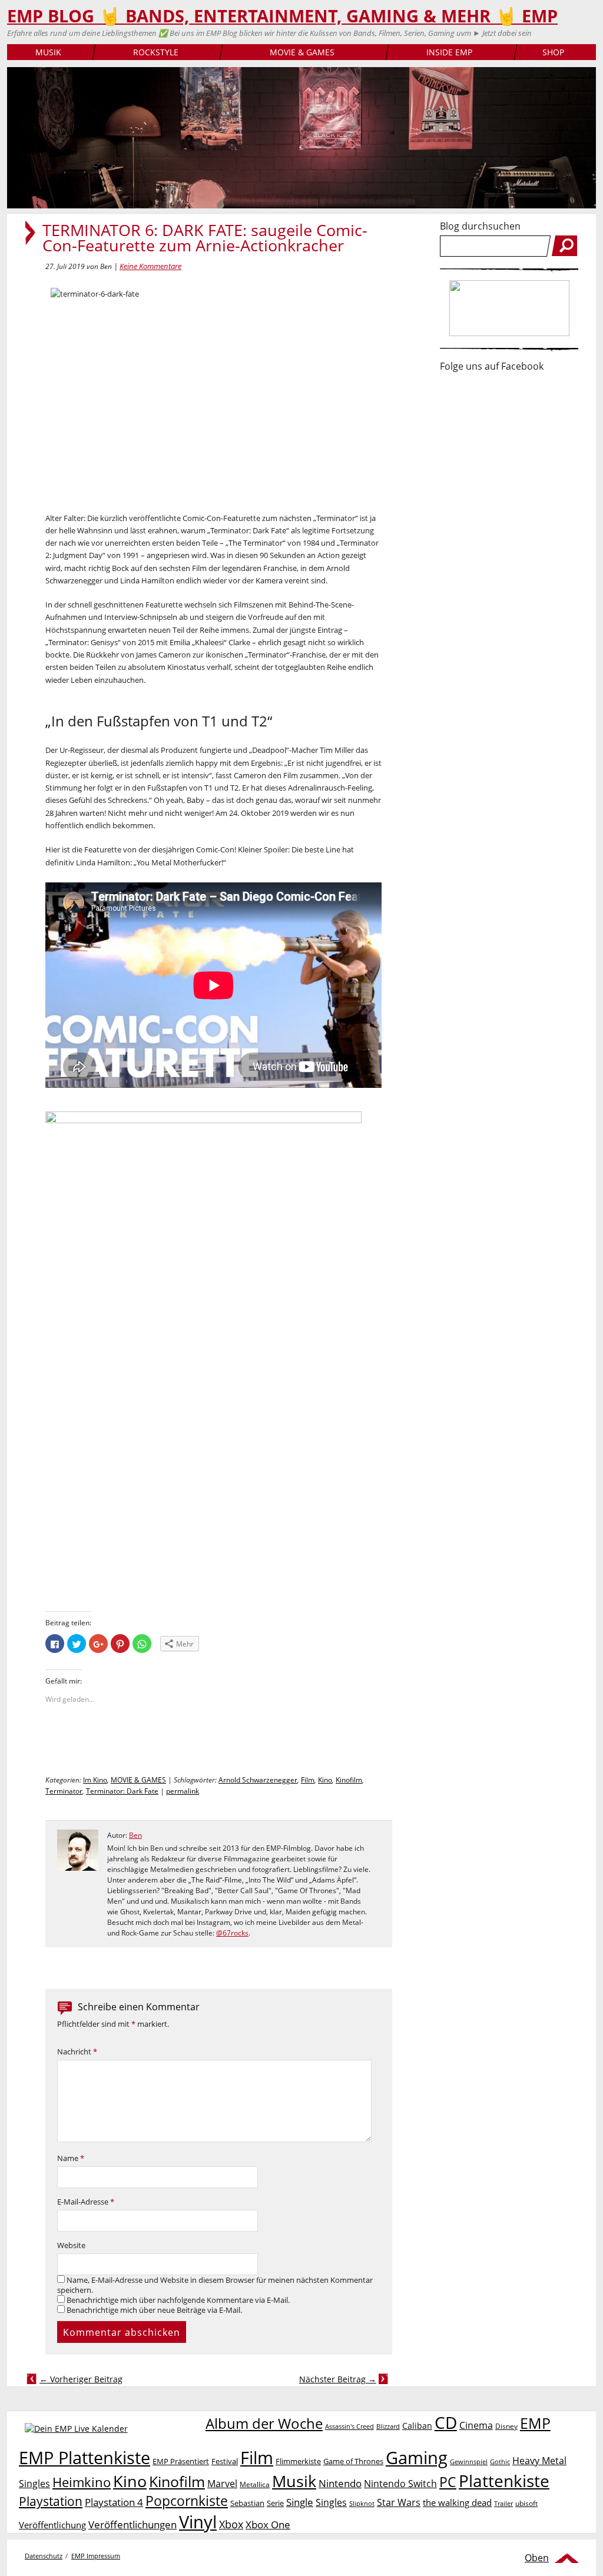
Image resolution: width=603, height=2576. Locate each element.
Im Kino (95, 1780)
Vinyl (198, 2522)
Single (300, 2502)
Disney (506, 2426)
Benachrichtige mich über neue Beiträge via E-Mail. (154, 2310)
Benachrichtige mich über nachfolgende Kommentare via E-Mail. (178, 2300)
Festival (225, 2461)
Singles (331, 2502)
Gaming (417, 2458)
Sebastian (247, 2503)
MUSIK (48, 52)
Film (308, 1780)
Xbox (231, 2524)
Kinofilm (349, 1780)
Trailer (503, 2503)
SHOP (553, 52)
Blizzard (388, 2426)
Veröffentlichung (52, 2525)
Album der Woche (264, 2424)
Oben (537, 2558)
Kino (325, 1780)
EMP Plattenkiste (85, 2458)
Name (71, 2158)
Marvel (222, 2483)
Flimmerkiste (298, 2461)
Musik (294, 2481)
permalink (183, 1791)
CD (446, 2422)
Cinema (476, 2425)
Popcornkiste (187, 2501)
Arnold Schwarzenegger (258, 1780)
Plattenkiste (504, 2481)
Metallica (255, 2484)
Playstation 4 (114, 2502)
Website (71, 2245)
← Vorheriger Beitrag (81, 2379)
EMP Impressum (96, 2556)
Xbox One (268, 2524)
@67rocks (232, 1933)
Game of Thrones (353, 2461)
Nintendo (340, 2483)
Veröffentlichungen (132, 2524)
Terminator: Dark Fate (122, 1791)
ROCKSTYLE (156, 52)
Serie (275, 2503)
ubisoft (526, 2503)
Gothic (500, 2462)
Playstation (51, 2501)
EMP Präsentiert (181, 2461)
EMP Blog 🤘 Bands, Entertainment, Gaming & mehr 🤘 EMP (282, 16)
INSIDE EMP (449, 52)
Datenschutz (44, 2556)
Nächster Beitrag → (338, 2379)
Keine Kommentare (150, 266)
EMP (535, 2423)
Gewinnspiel (469, 2462)
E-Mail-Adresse (86, 2202)
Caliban (417, 2426)
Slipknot (362, 2503)
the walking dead (457, 2502)
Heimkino (82, 2482)
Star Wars (399, 2502)
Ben (135, 1835)
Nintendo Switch (400, 2484)
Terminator (64, 1791)
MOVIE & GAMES (302, 52)
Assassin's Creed (349, 2426)
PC (448, 2482)
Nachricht (77, 2052)
